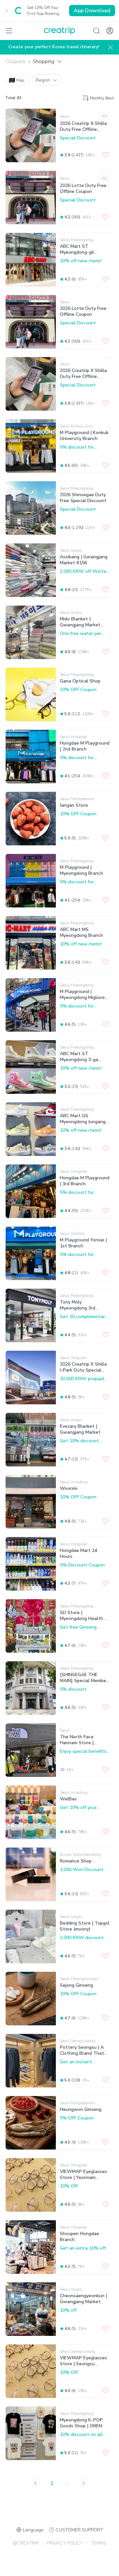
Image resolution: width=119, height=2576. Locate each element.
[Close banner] (7, 11)
